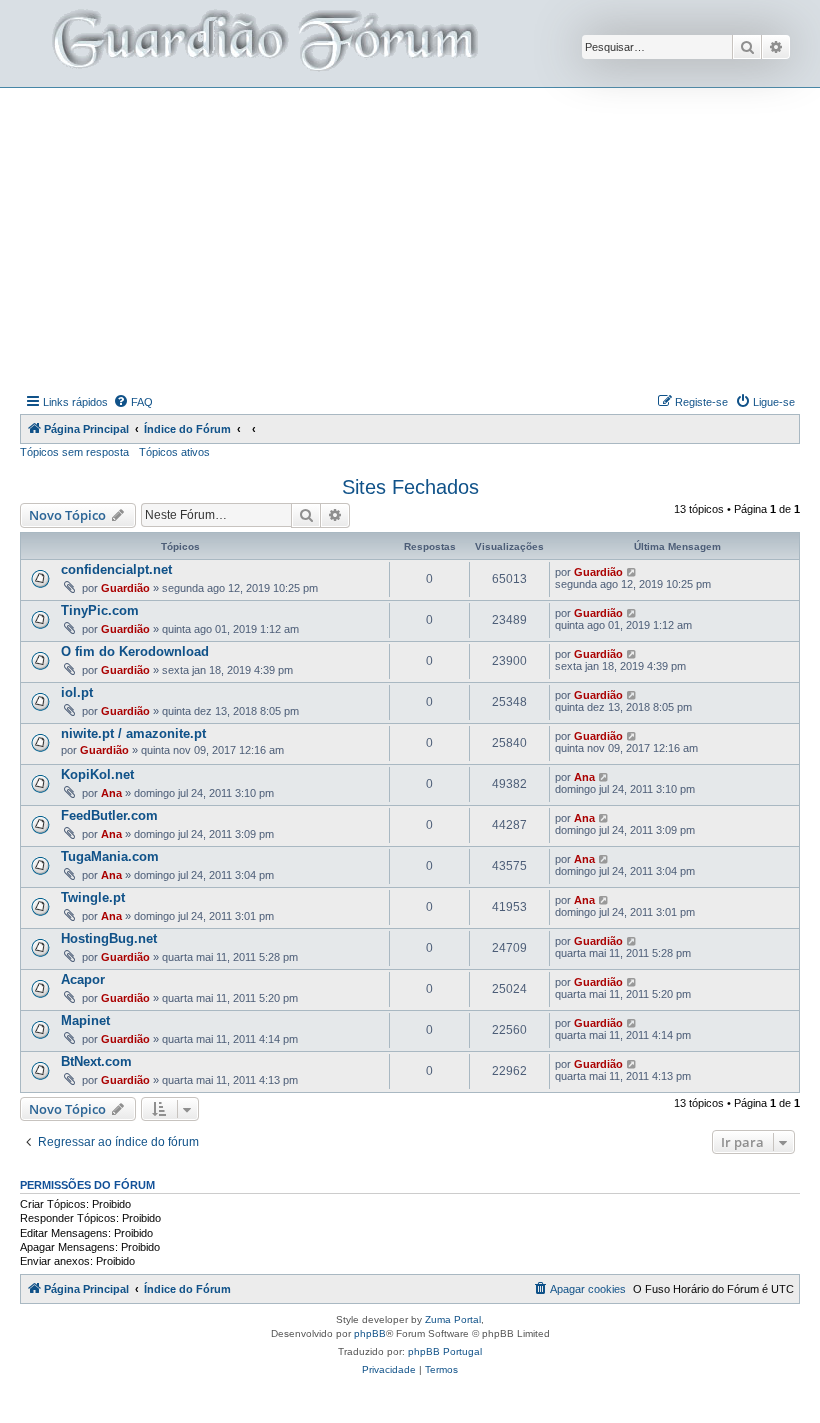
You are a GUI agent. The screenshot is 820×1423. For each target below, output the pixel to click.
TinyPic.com (100, 610)
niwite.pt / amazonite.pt (133, 733)
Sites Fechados (410, 487)
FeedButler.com (109, 815)
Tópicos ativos (174, 452)
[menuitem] (133, 402)
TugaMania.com (110, 856)
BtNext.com (96, 1061)
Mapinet (85, 1020)
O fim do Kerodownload (135, 651)
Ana (111, 793)
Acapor (83, 979)
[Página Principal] (263, 43)
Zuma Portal (453, 1319)
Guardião (125, 588)
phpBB (370, 1333)
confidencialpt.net (116, 569)
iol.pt (77, 692)
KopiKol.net (97, 774)
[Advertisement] (420, 238)
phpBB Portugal (445, 1351)
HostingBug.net (109, 938)
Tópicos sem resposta (74, 452)
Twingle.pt (93, 897)
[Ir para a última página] (632, 572)
